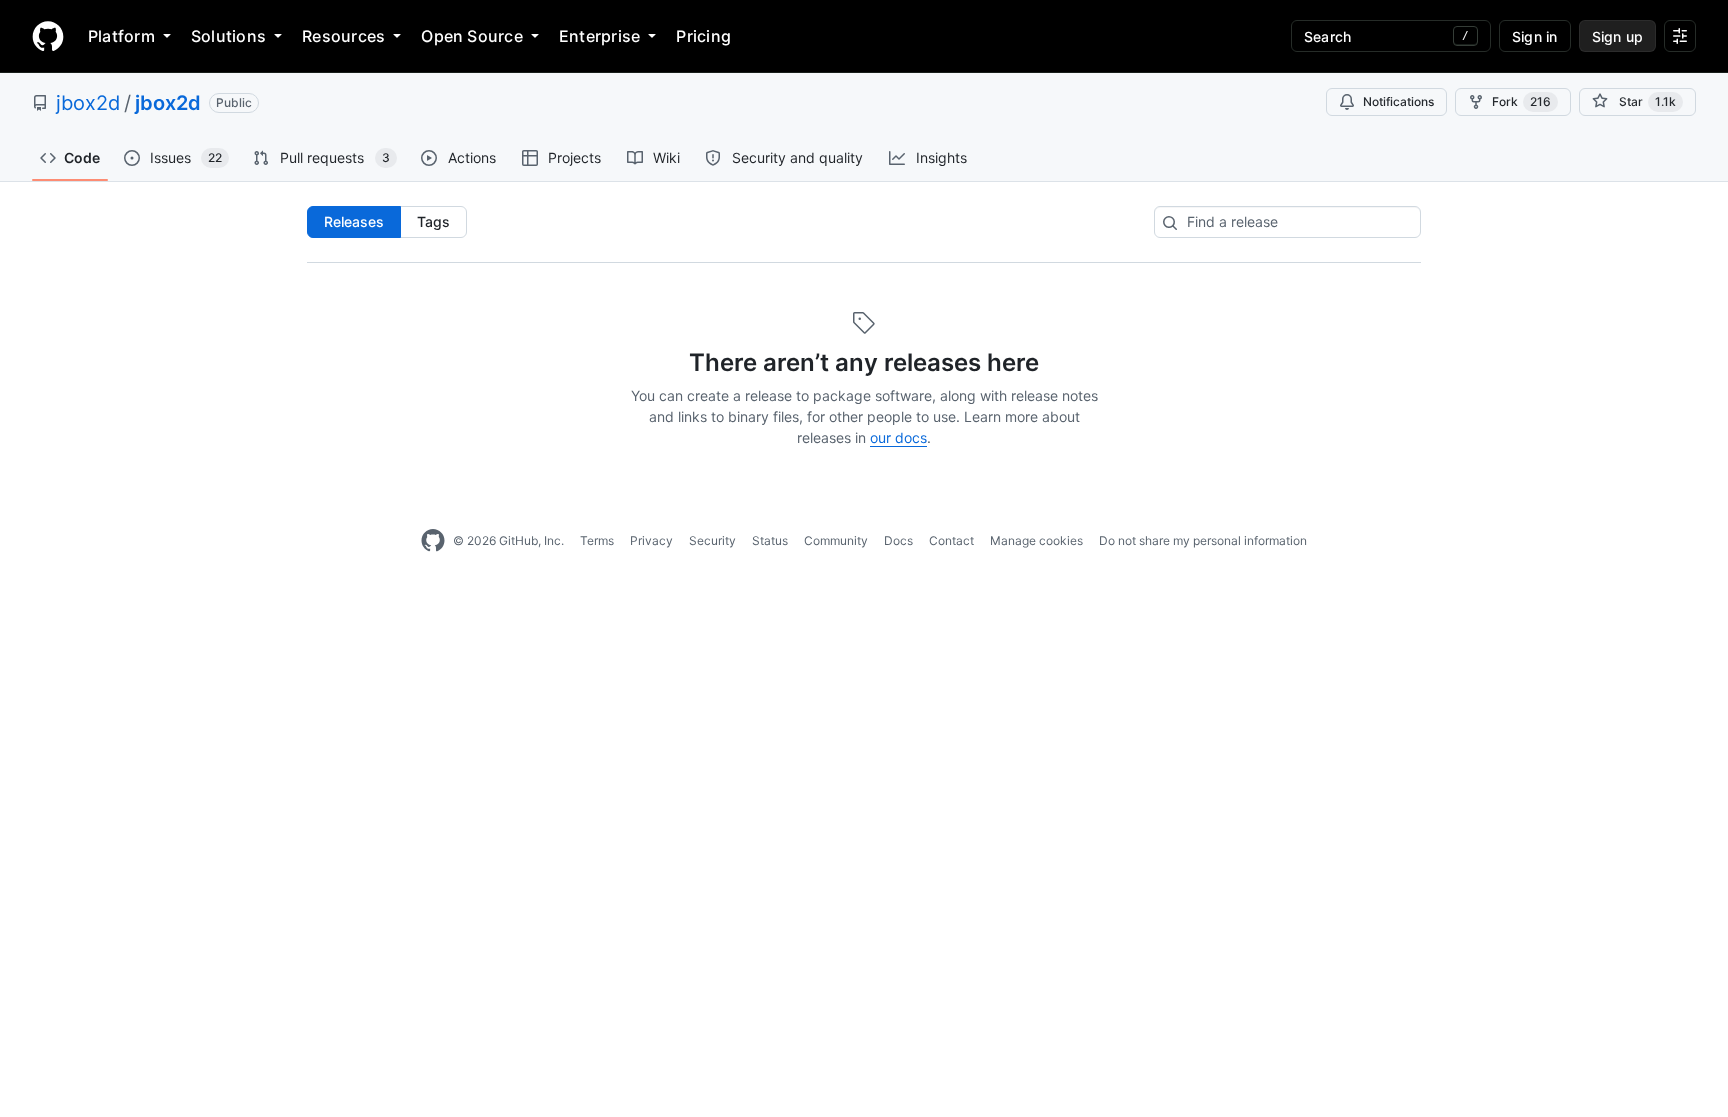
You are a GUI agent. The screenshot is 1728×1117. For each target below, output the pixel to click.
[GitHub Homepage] (433, 541)
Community (836, 540)
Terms (597, 540)
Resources (343, 36)
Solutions (228, 36)
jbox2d (88, 103)
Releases (354, 221)
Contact (951, 540)
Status (770, 540)
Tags (433, 221)
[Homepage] (48, 36)
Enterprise (599, 36)
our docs (898, 437)
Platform (121, 36)
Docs (898, 540)
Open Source (472, 36)
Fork (1521, 101)
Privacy (651, 540)
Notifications (1398, 101)
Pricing (703, 36)
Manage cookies (1036, 540)
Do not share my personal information (1203, 540)
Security (712, 540)
